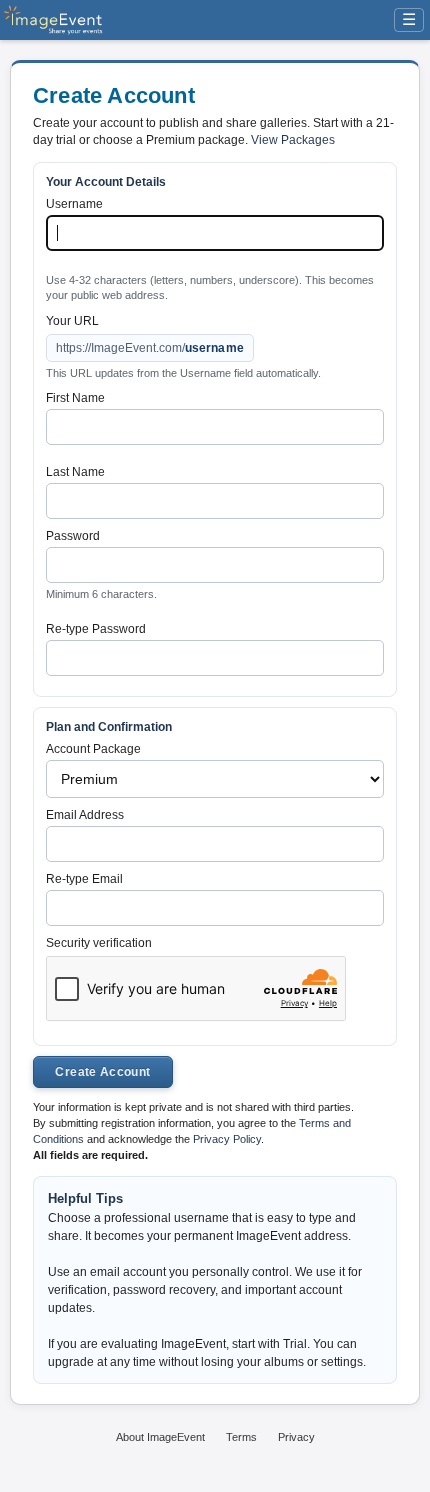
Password (73, 536)
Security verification (99, 943)
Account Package (93, 749)
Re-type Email (84, 879)
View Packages (293, 140)
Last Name (75, 472)
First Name (75, 398)
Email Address (85, 815)
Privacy (296, 1437)
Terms (241, 1437)
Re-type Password (96, 629)
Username (74, 204)
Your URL (72, 321)
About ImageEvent (160, 1437)
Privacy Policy (227, 1139)
